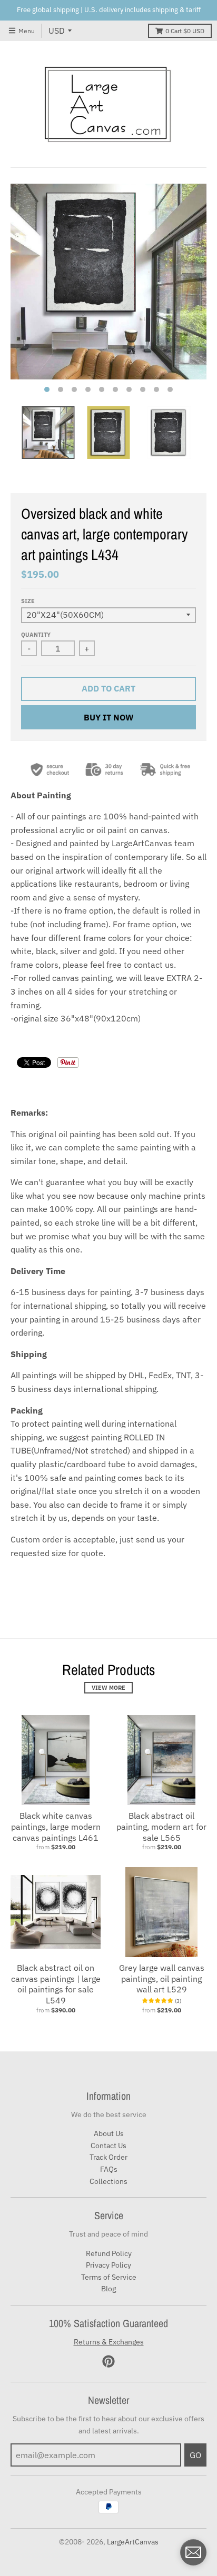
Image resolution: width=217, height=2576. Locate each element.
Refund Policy (109, 2253)
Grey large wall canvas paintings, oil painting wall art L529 (162, 1979)
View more (108, 1688)
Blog (108, 2289)
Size (28, 601)
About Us (109, 2133)
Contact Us (108, 2146)
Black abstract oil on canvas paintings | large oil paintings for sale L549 (56, 1984)
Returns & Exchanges (109, 2342)
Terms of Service (109, 2277)
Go (195, 2455)
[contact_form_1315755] (193, 2552)
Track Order (108, 2157)
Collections (108, 2181)
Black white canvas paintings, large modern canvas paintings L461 (56, 1827)
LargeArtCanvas (133, 2542)
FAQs (109, 2169)
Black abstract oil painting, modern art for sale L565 (161, 1827)
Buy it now (109, 717)
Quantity (36, 635)
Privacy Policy (108, 2265)
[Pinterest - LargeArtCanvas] (108, 2361)
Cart (185, 31)
